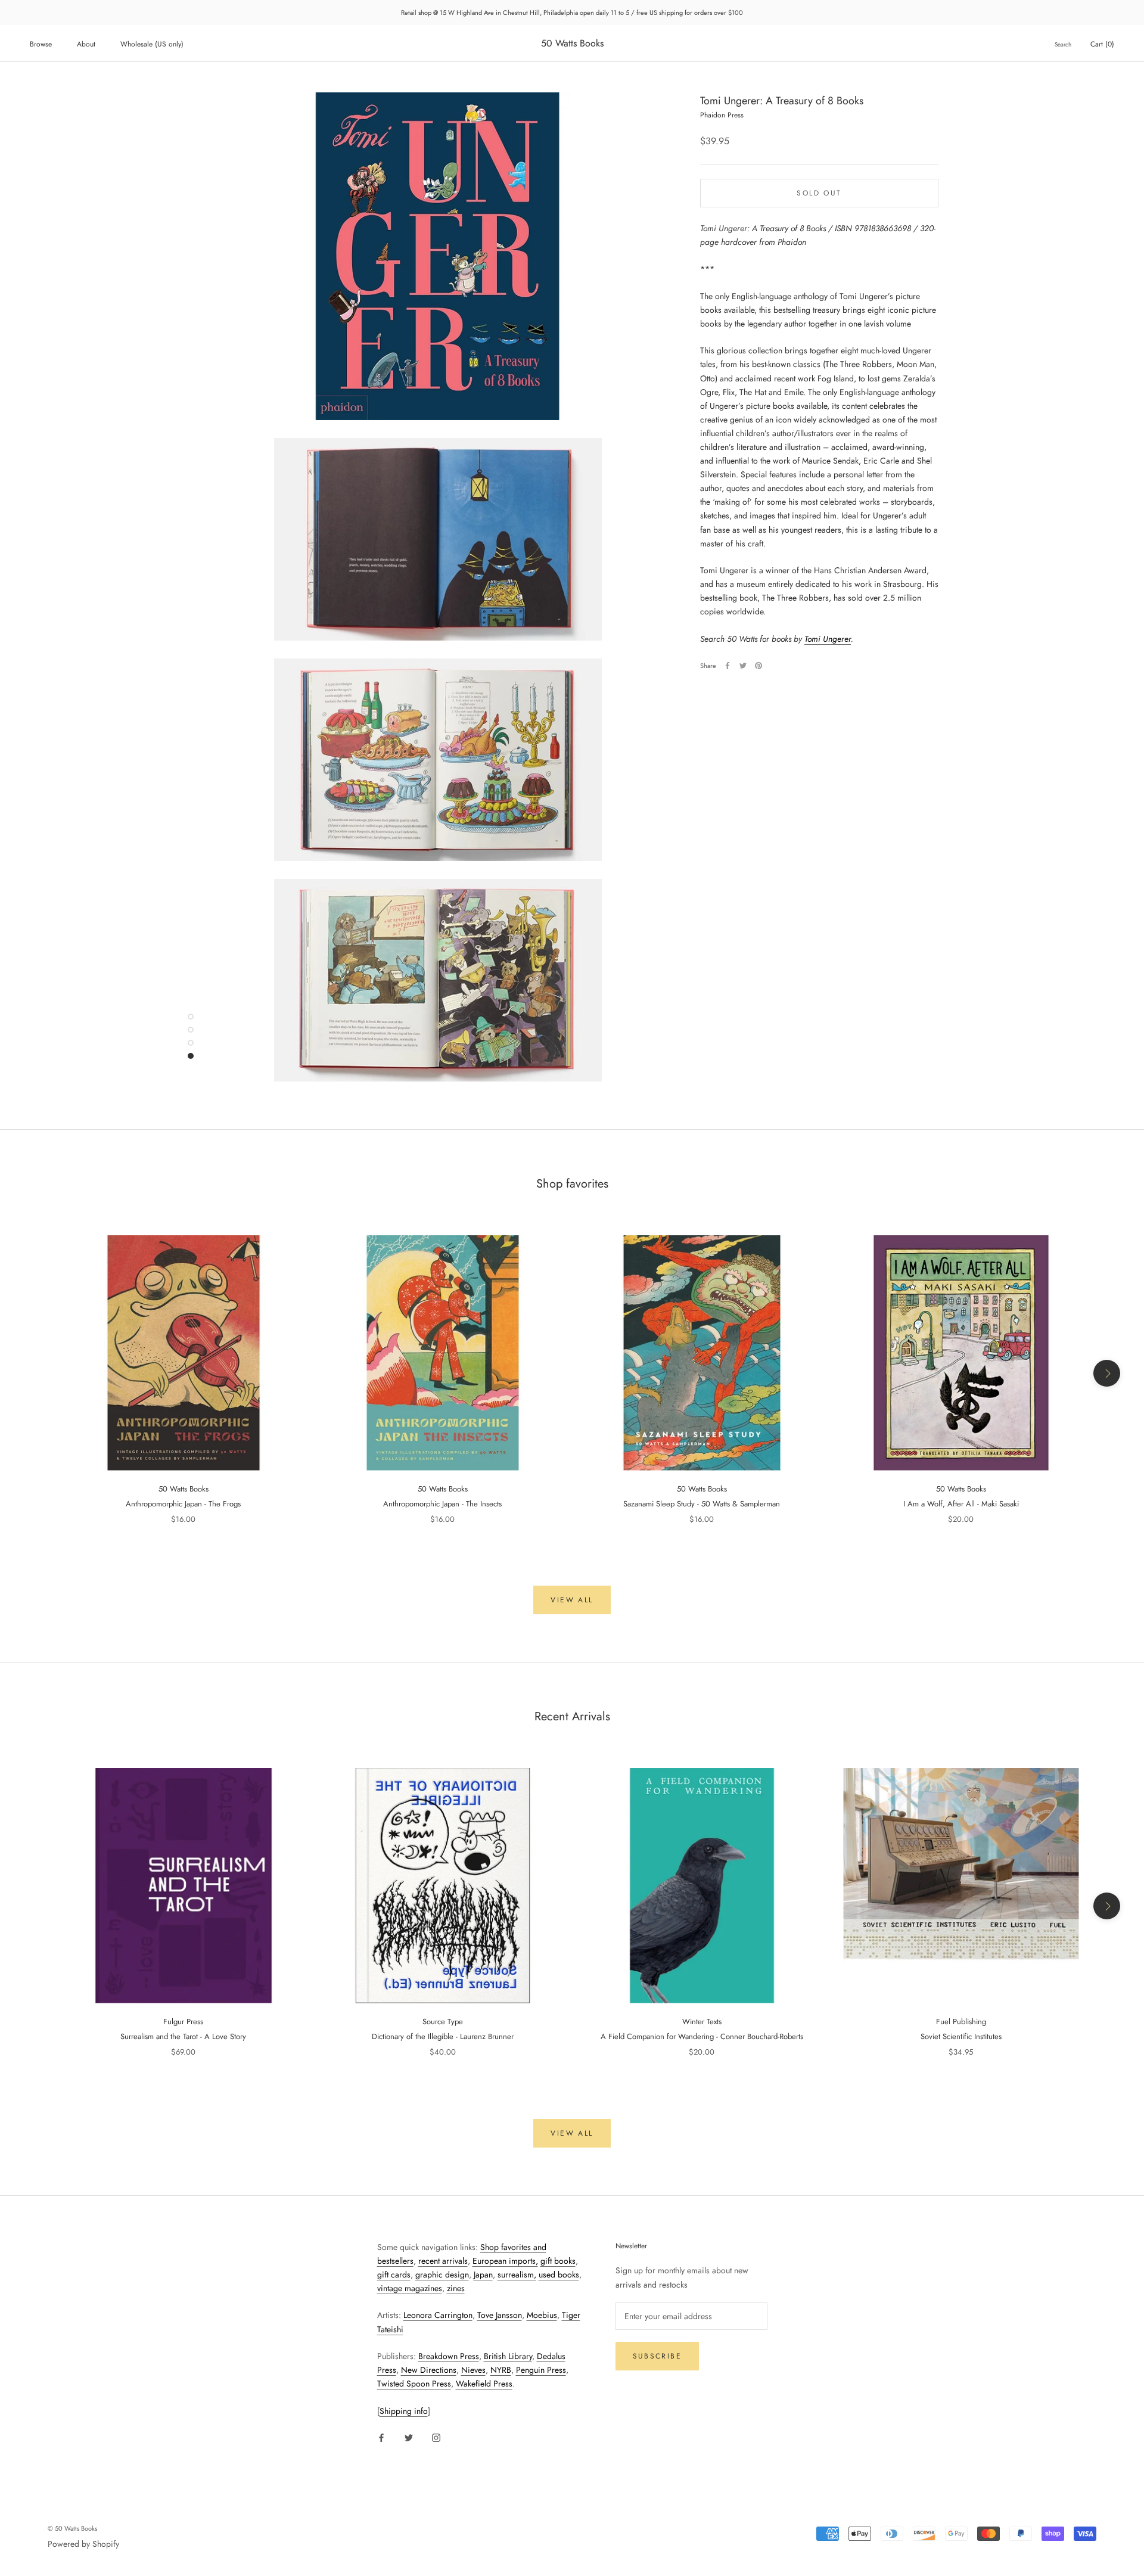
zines (456, 2288)
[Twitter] (743, 666)
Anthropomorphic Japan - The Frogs (183, 1504)
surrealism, (517, 2274)
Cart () (1102, 44)
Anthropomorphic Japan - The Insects (442, 1504)
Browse (41, 44)
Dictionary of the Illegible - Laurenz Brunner (443, 2036)
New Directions (429, 2370)
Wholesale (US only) (152, 44)
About (86, 44)
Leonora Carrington (438, 2315)
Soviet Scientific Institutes (961, 2036)
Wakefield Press (484, 2384)
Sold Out (819, 192)
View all (572, 1600)
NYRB (501, 2370)
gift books (558, 2261)
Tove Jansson (500, 2315)
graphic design (442, 2274)
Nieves (473, 2370)
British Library (508, 2356)
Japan (483, 2274)
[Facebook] (728, 666)
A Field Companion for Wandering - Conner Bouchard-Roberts (702, 2036)
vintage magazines (410, 2288)
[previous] (37, 1373)
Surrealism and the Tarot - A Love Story (183, 2036)
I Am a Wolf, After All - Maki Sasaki (961, 1504)
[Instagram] (436, 2437)
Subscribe (658, 2356)
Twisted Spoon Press (414, 2384)
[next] (1107, 1373)
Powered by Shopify (83, 2544)
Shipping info (404, 2411)
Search (1063, 44)
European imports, (505, 2261)
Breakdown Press (449, 2356)
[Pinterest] (758, 666)
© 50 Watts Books (72, 2528)
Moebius (542, 2315)
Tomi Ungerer (828, 639)
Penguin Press (541, 2370)
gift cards (394, 2274)
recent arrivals (443, 2261)
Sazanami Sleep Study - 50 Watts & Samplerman (702, 1504)
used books (559, 2274)
